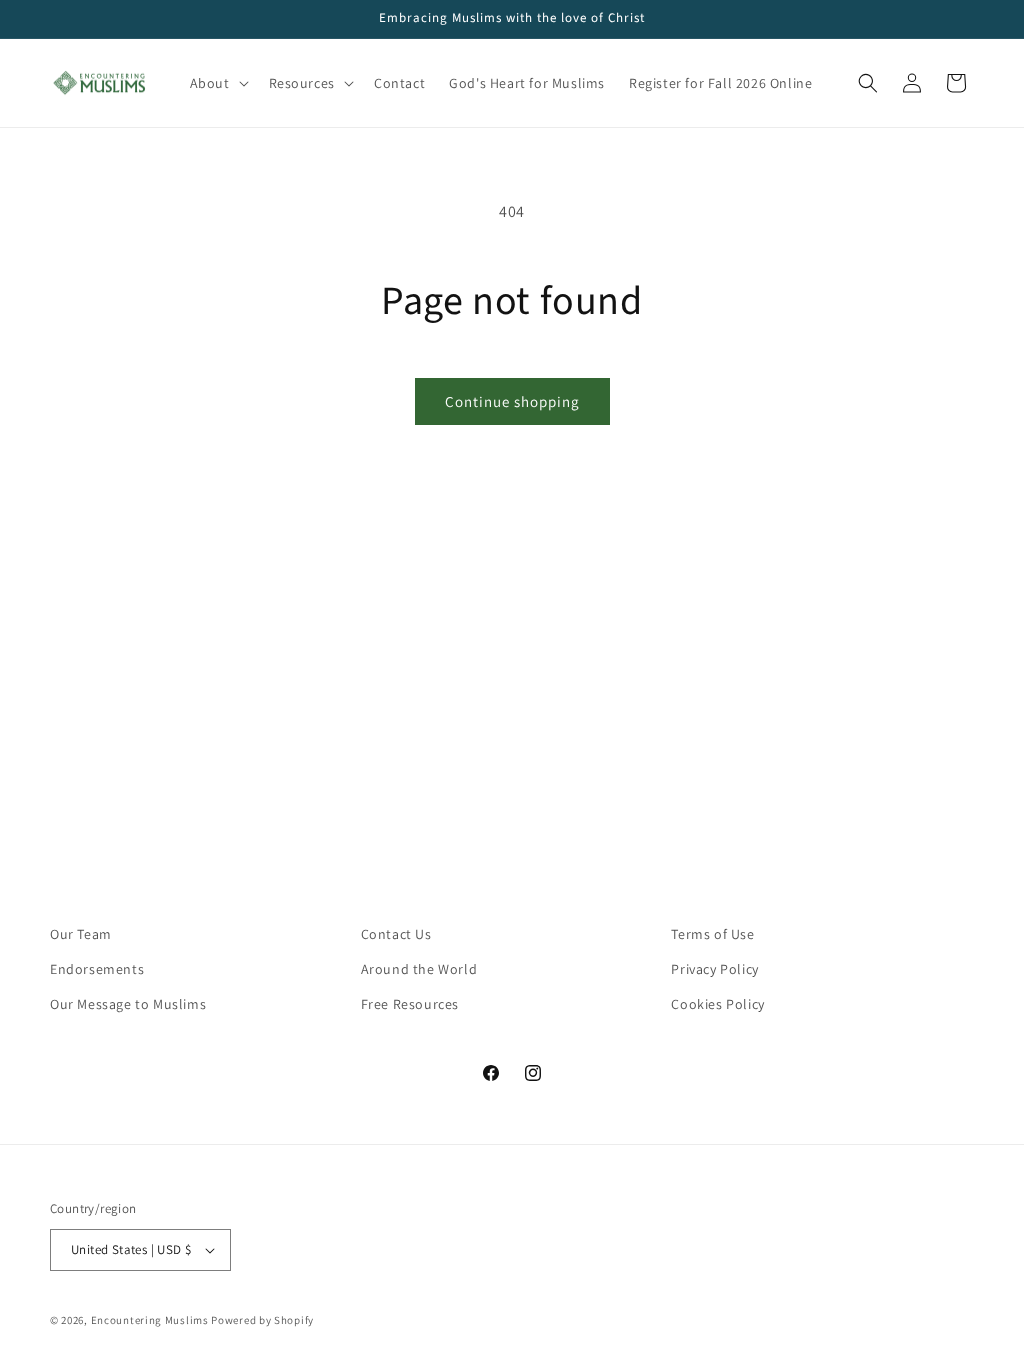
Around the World (419, 969)
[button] (217, 83)
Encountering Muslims (150, 1320)
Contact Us (396, 934)
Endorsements (97, 969)
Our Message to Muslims (128, 1004)
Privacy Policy (714, 969)
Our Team (81, 934)
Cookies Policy (717, 1004)
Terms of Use (712, 934)
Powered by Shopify (262, 1320)
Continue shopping (512, 401)
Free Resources (410, 1004)
